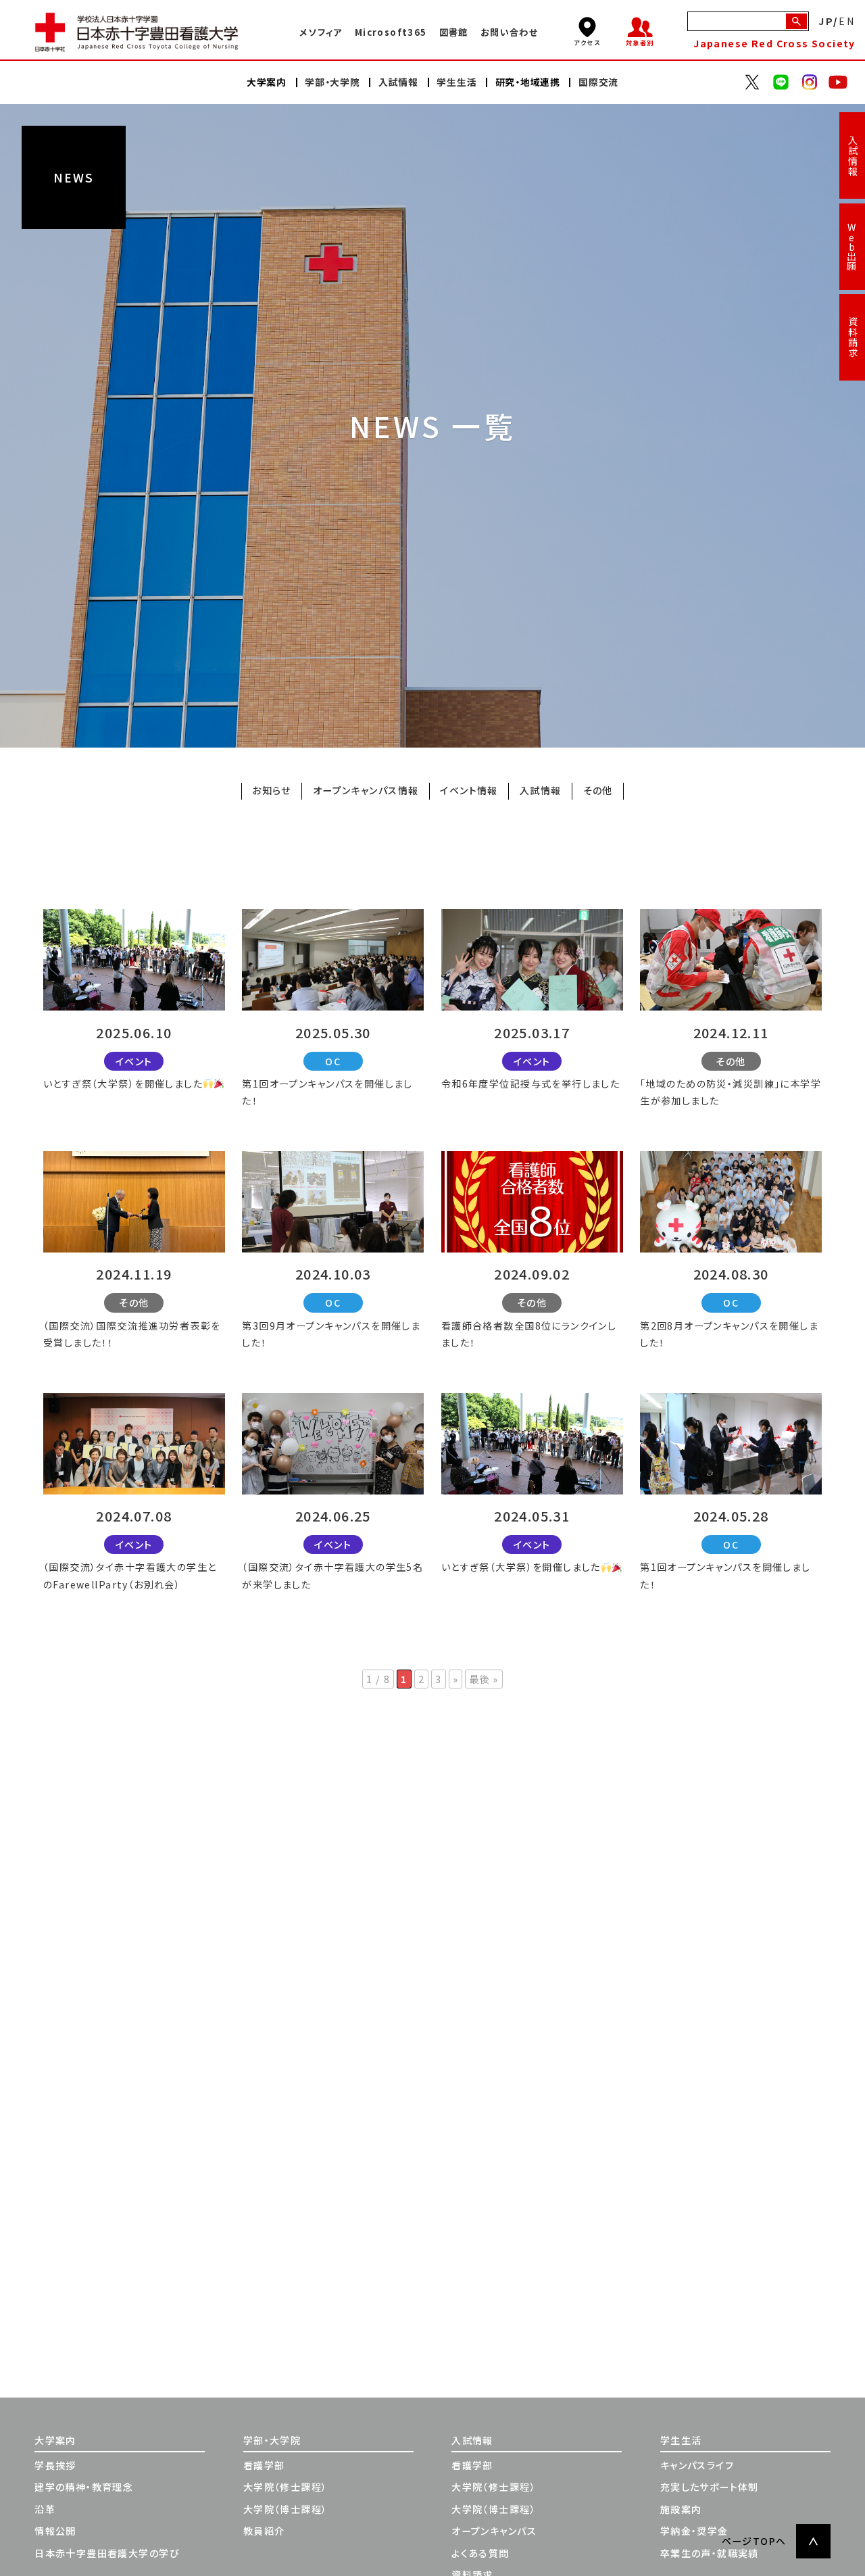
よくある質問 (480, 2553)
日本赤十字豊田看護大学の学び (107, 2553)
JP (826, 21)
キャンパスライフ (697, 2465)
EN (847, 21)
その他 (598, 791)
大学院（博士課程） (286, 2509)
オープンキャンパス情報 (366, 791)
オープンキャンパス (494, 2531)
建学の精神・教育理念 (84, 2487)
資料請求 (853, 337)
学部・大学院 (272, 2440)
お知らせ (272, 791)
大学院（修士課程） (286, 2487)
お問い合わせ (509, 32)
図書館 (454, 32)
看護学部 (264, 2465)
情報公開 (55, 2531)
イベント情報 (469, 791)
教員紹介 (264, 2531)
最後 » (484, 1679)
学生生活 (681, 2440)
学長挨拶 (55, 2465)
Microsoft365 (391, 32)
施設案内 (681, 2509)
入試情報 (853, 156)
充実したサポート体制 (710, 2487)
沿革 (45, 2509)
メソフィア (321, 32)
